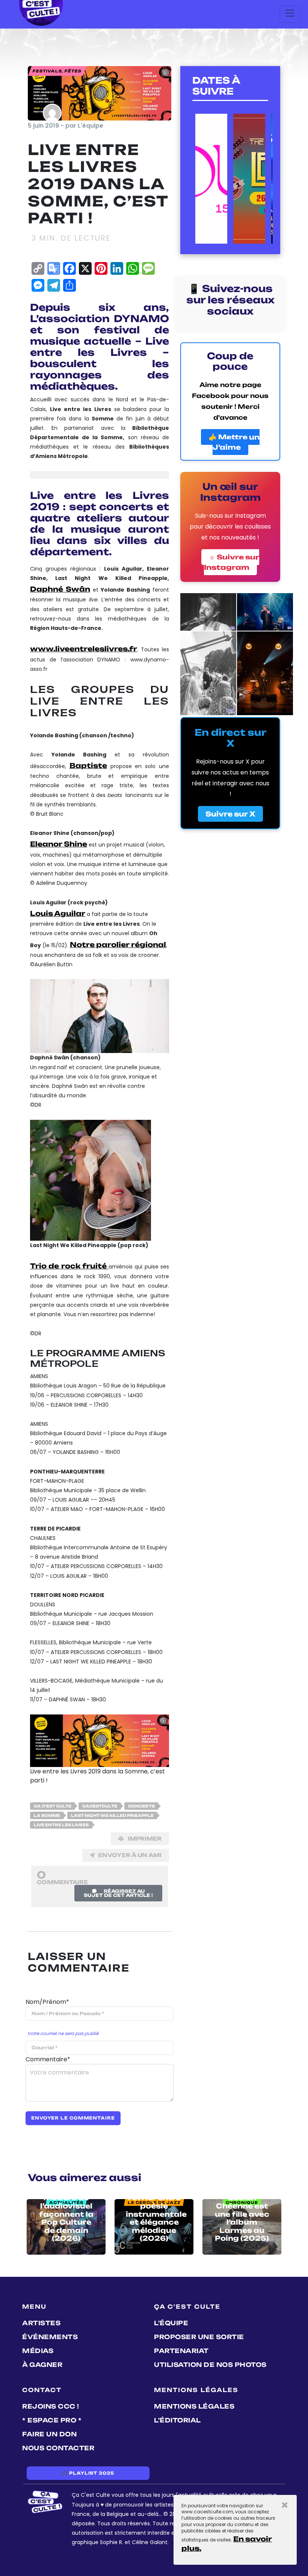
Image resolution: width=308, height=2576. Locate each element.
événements (50, 2337)
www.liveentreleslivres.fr (84, 649)
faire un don (49, 2434)
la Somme (47, 1815)
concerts (141, 1806)
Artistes (41, 2323)
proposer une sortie (199, 2337)
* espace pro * (52, 2420)
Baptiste (88, 765)
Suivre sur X (230, 814)
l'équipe (171, 2323)
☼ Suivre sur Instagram (232, 562)
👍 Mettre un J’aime (234, 442)
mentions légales (194, 2406)
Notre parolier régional (118, 945)
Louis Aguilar (58, 913)
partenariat (181, 2351)
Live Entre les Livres (61, 1825)
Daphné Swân (60, 589)
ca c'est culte (53, 1806)
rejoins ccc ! (51, 2406)
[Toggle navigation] (290, 14)
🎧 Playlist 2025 (88, 2473)
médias (38, 2351)
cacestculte (100, 1806)
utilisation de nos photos (210, 2365)
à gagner (42, 2365)
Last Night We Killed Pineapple (112, 1815)
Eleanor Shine (59, 844)
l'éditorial (177, 2420)
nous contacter (58, 2448)
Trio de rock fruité (69, 1266)
